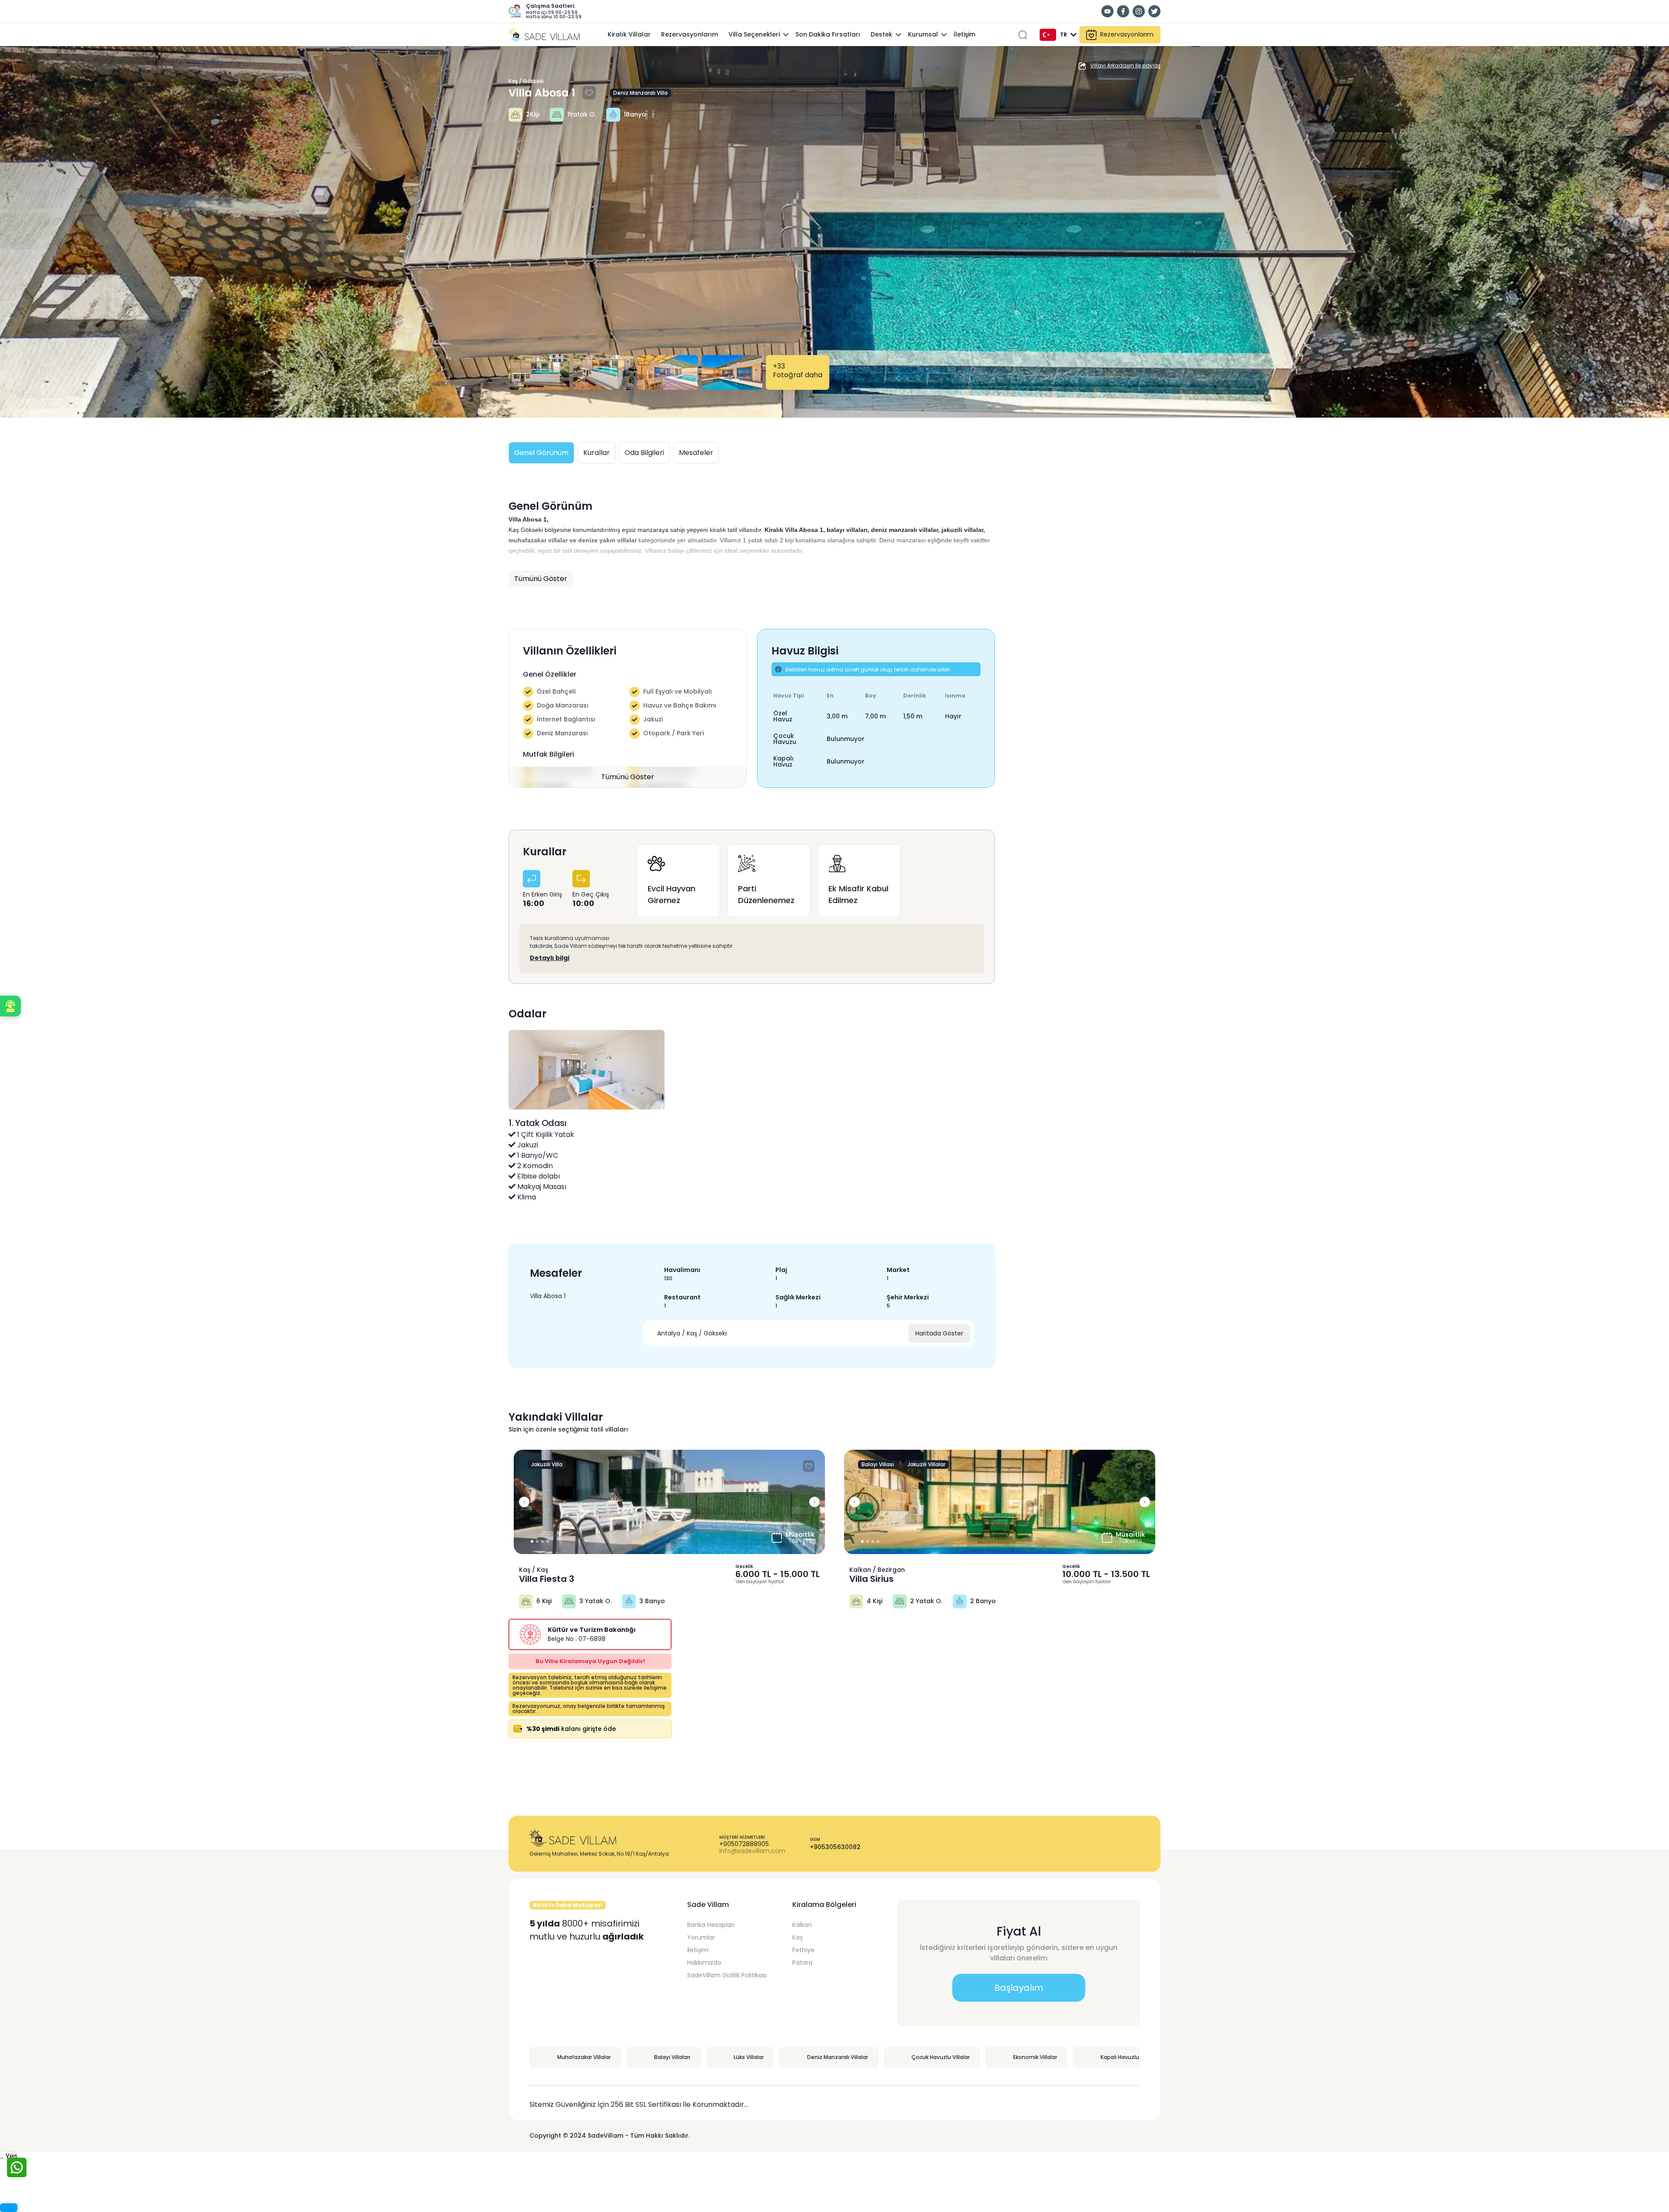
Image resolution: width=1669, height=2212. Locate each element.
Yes (12, 2156)
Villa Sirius (871, 1579)
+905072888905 (744, 1844)
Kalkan (802, 1925)
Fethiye (803, 1950)
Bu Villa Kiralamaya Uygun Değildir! (590, 1661)
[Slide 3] (548, 1541)
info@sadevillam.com (752, 1851)
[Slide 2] (542, 1541)
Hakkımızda (704, 1963)
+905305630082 (835, 1847)
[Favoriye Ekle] (589, 93)
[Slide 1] (537, 1541)
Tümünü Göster (628, 777)
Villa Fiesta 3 (547, 1579)
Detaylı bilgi (550, 958)
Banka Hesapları (711, 1925)
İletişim (698, 1950)
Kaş (798, 1937)
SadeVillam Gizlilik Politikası (727, 1975)
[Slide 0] (532, 1541)
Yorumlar (701, 1937)
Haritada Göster (939, 1333)
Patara (802, 1963)
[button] (10, 1006)
